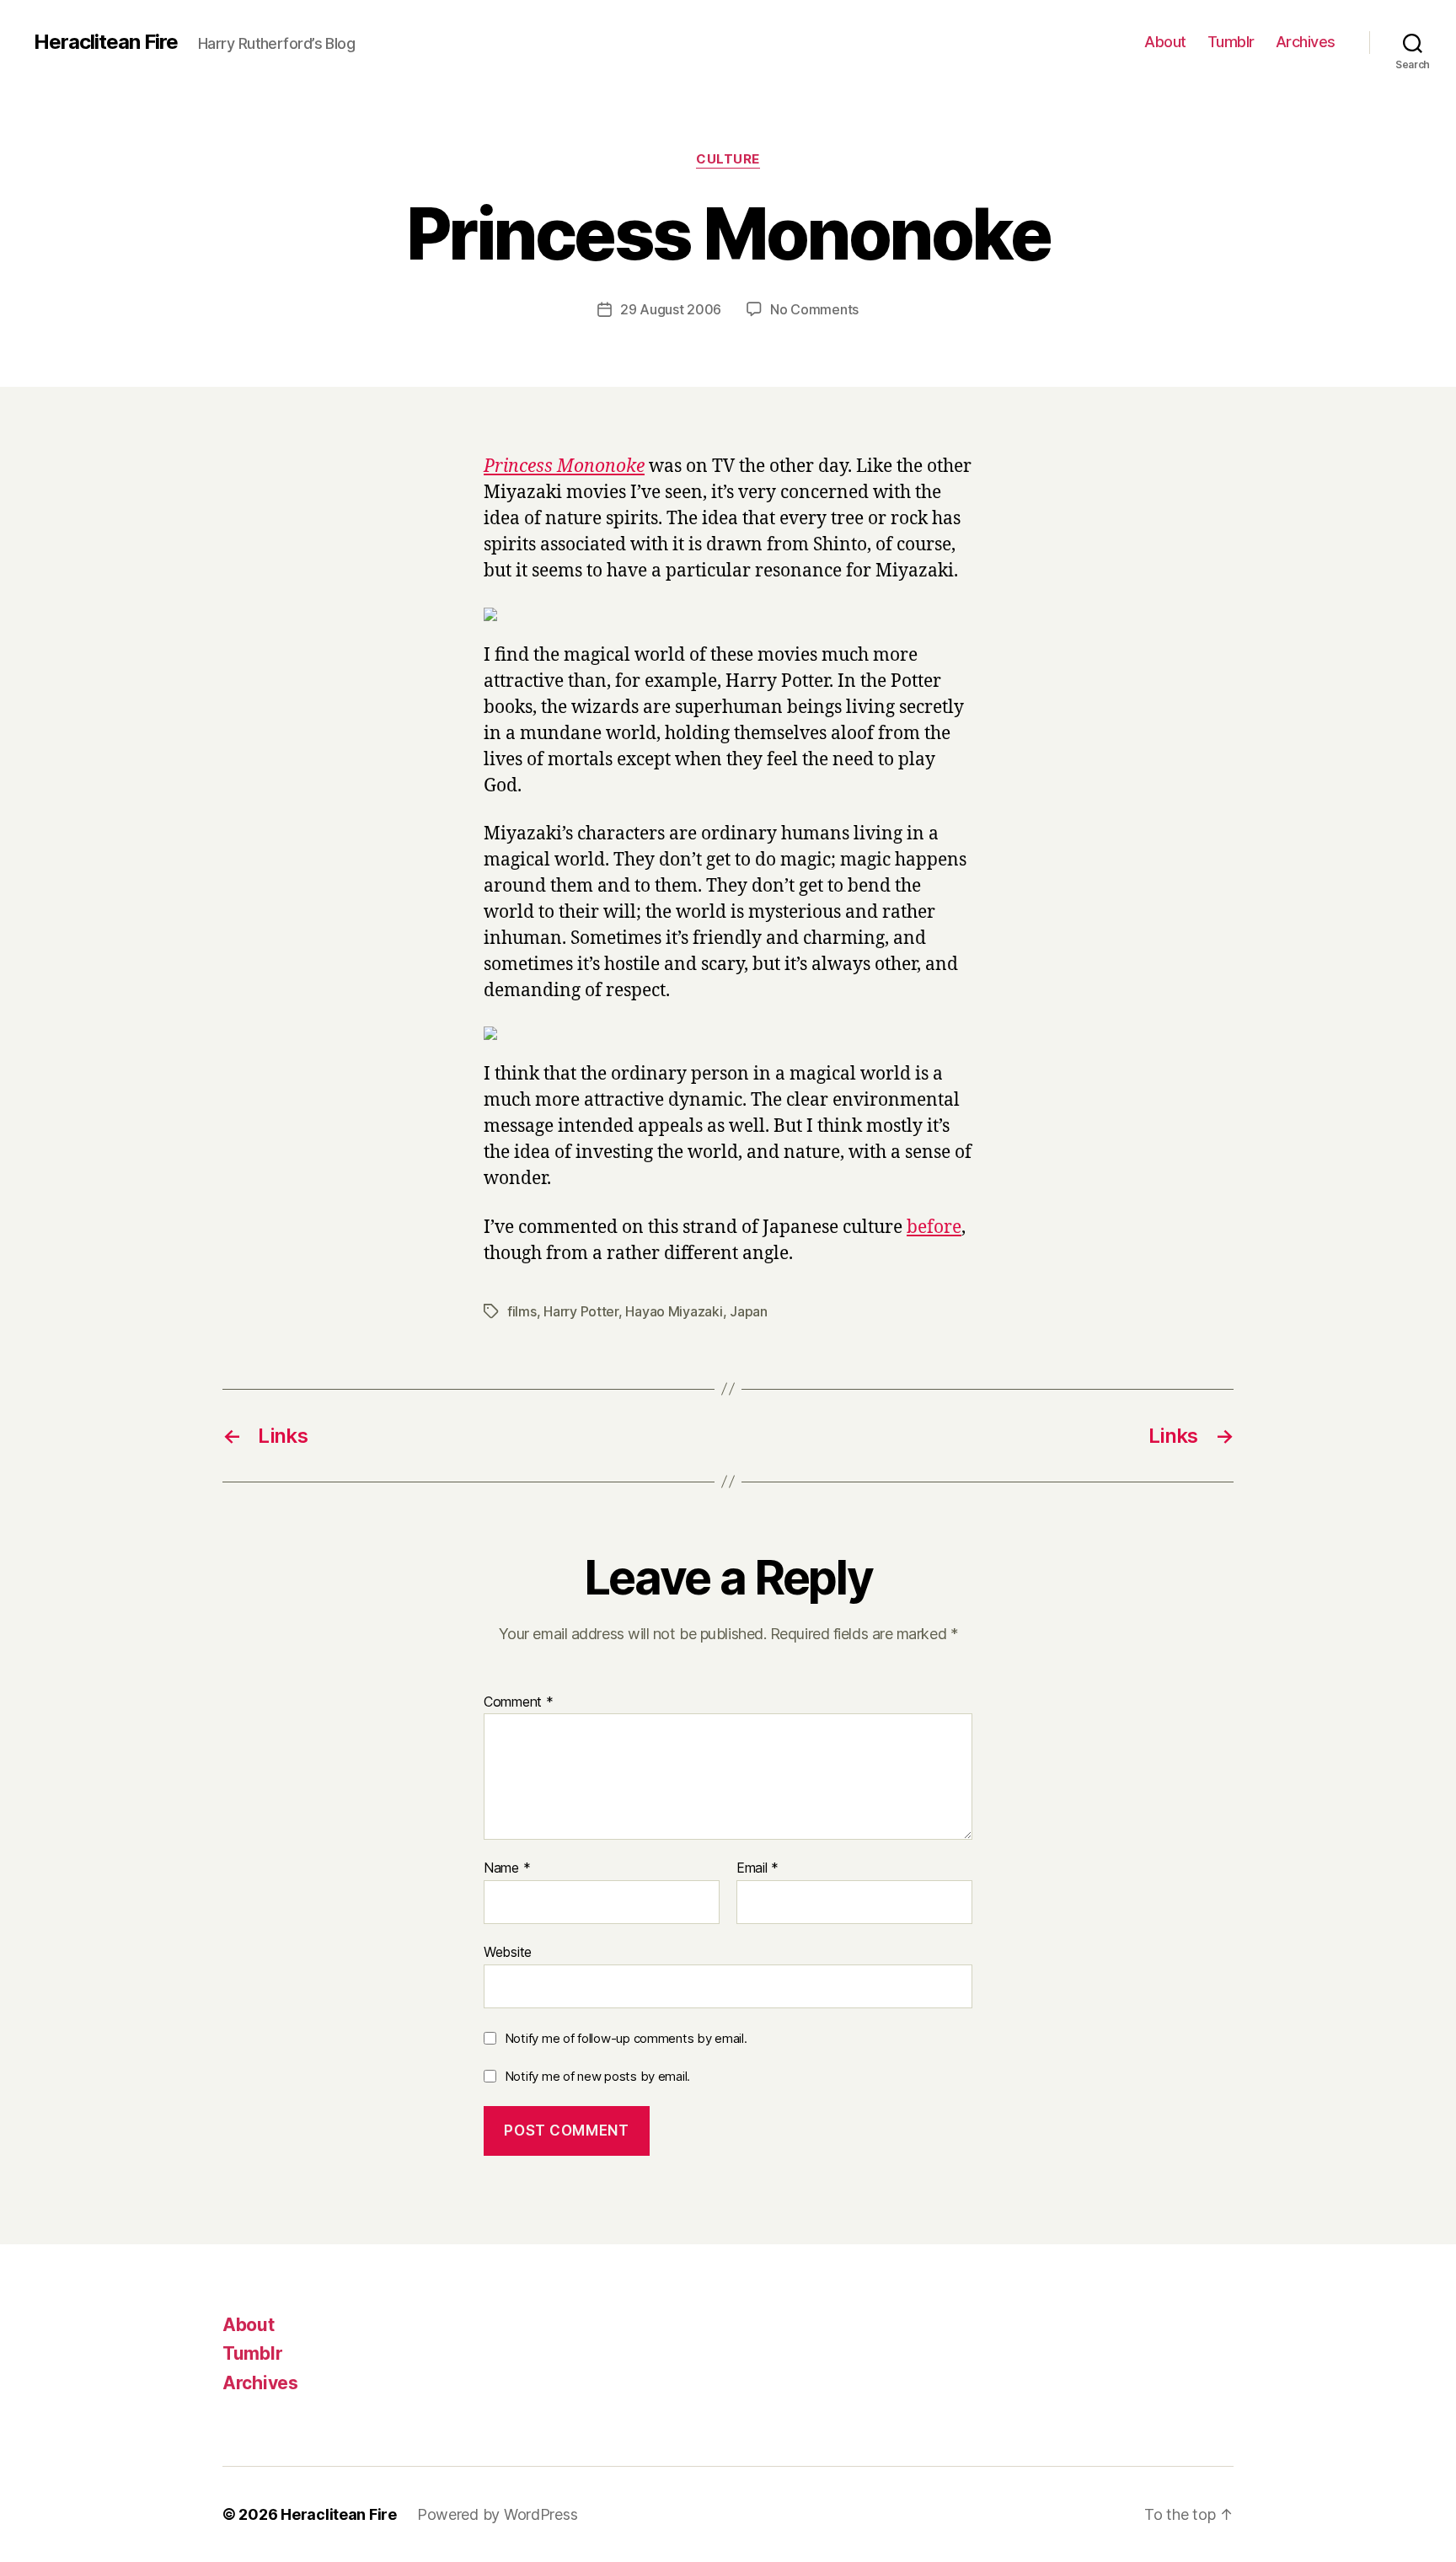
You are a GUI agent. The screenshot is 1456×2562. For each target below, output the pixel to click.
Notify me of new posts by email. (597, 2076)
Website (508, 1951)
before (934, 1227)
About (1165, 42)
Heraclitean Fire (106, 42)
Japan (749, 1311)
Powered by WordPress (498, 2514)
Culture (728, 159)
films (522, 1311)
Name (507, 1868)
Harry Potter (581, 1311)
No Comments (814, 309)
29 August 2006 (671, 309)
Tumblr (1231, 42)
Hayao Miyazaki (674, 1311)
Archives (1306, 42)
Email (757, 1868)
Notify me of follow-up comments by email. (626, 2038)
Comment (519, 1702)
